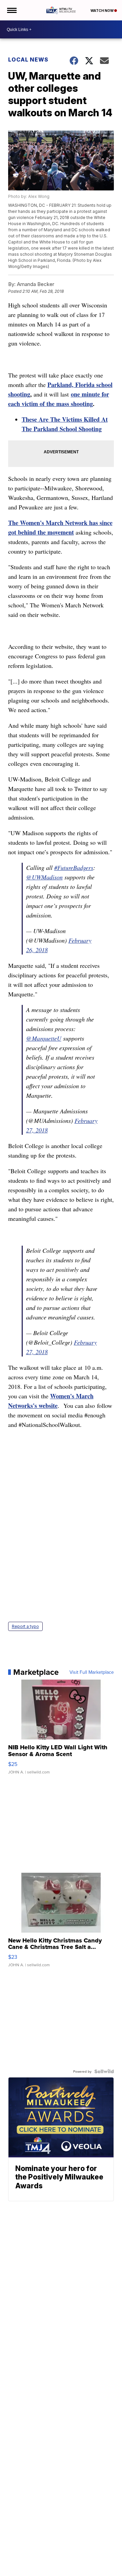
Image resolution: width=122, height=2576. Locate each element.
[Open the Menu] (11, 10)
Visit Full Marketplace (92, 1672)
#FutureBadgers (74, 868)
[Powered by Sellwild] (104, 2071)
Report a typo (25, 1626)
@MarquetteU (44, 1038)
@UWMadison (44, 877)
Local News (28, 60)
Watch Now (102, 11)
